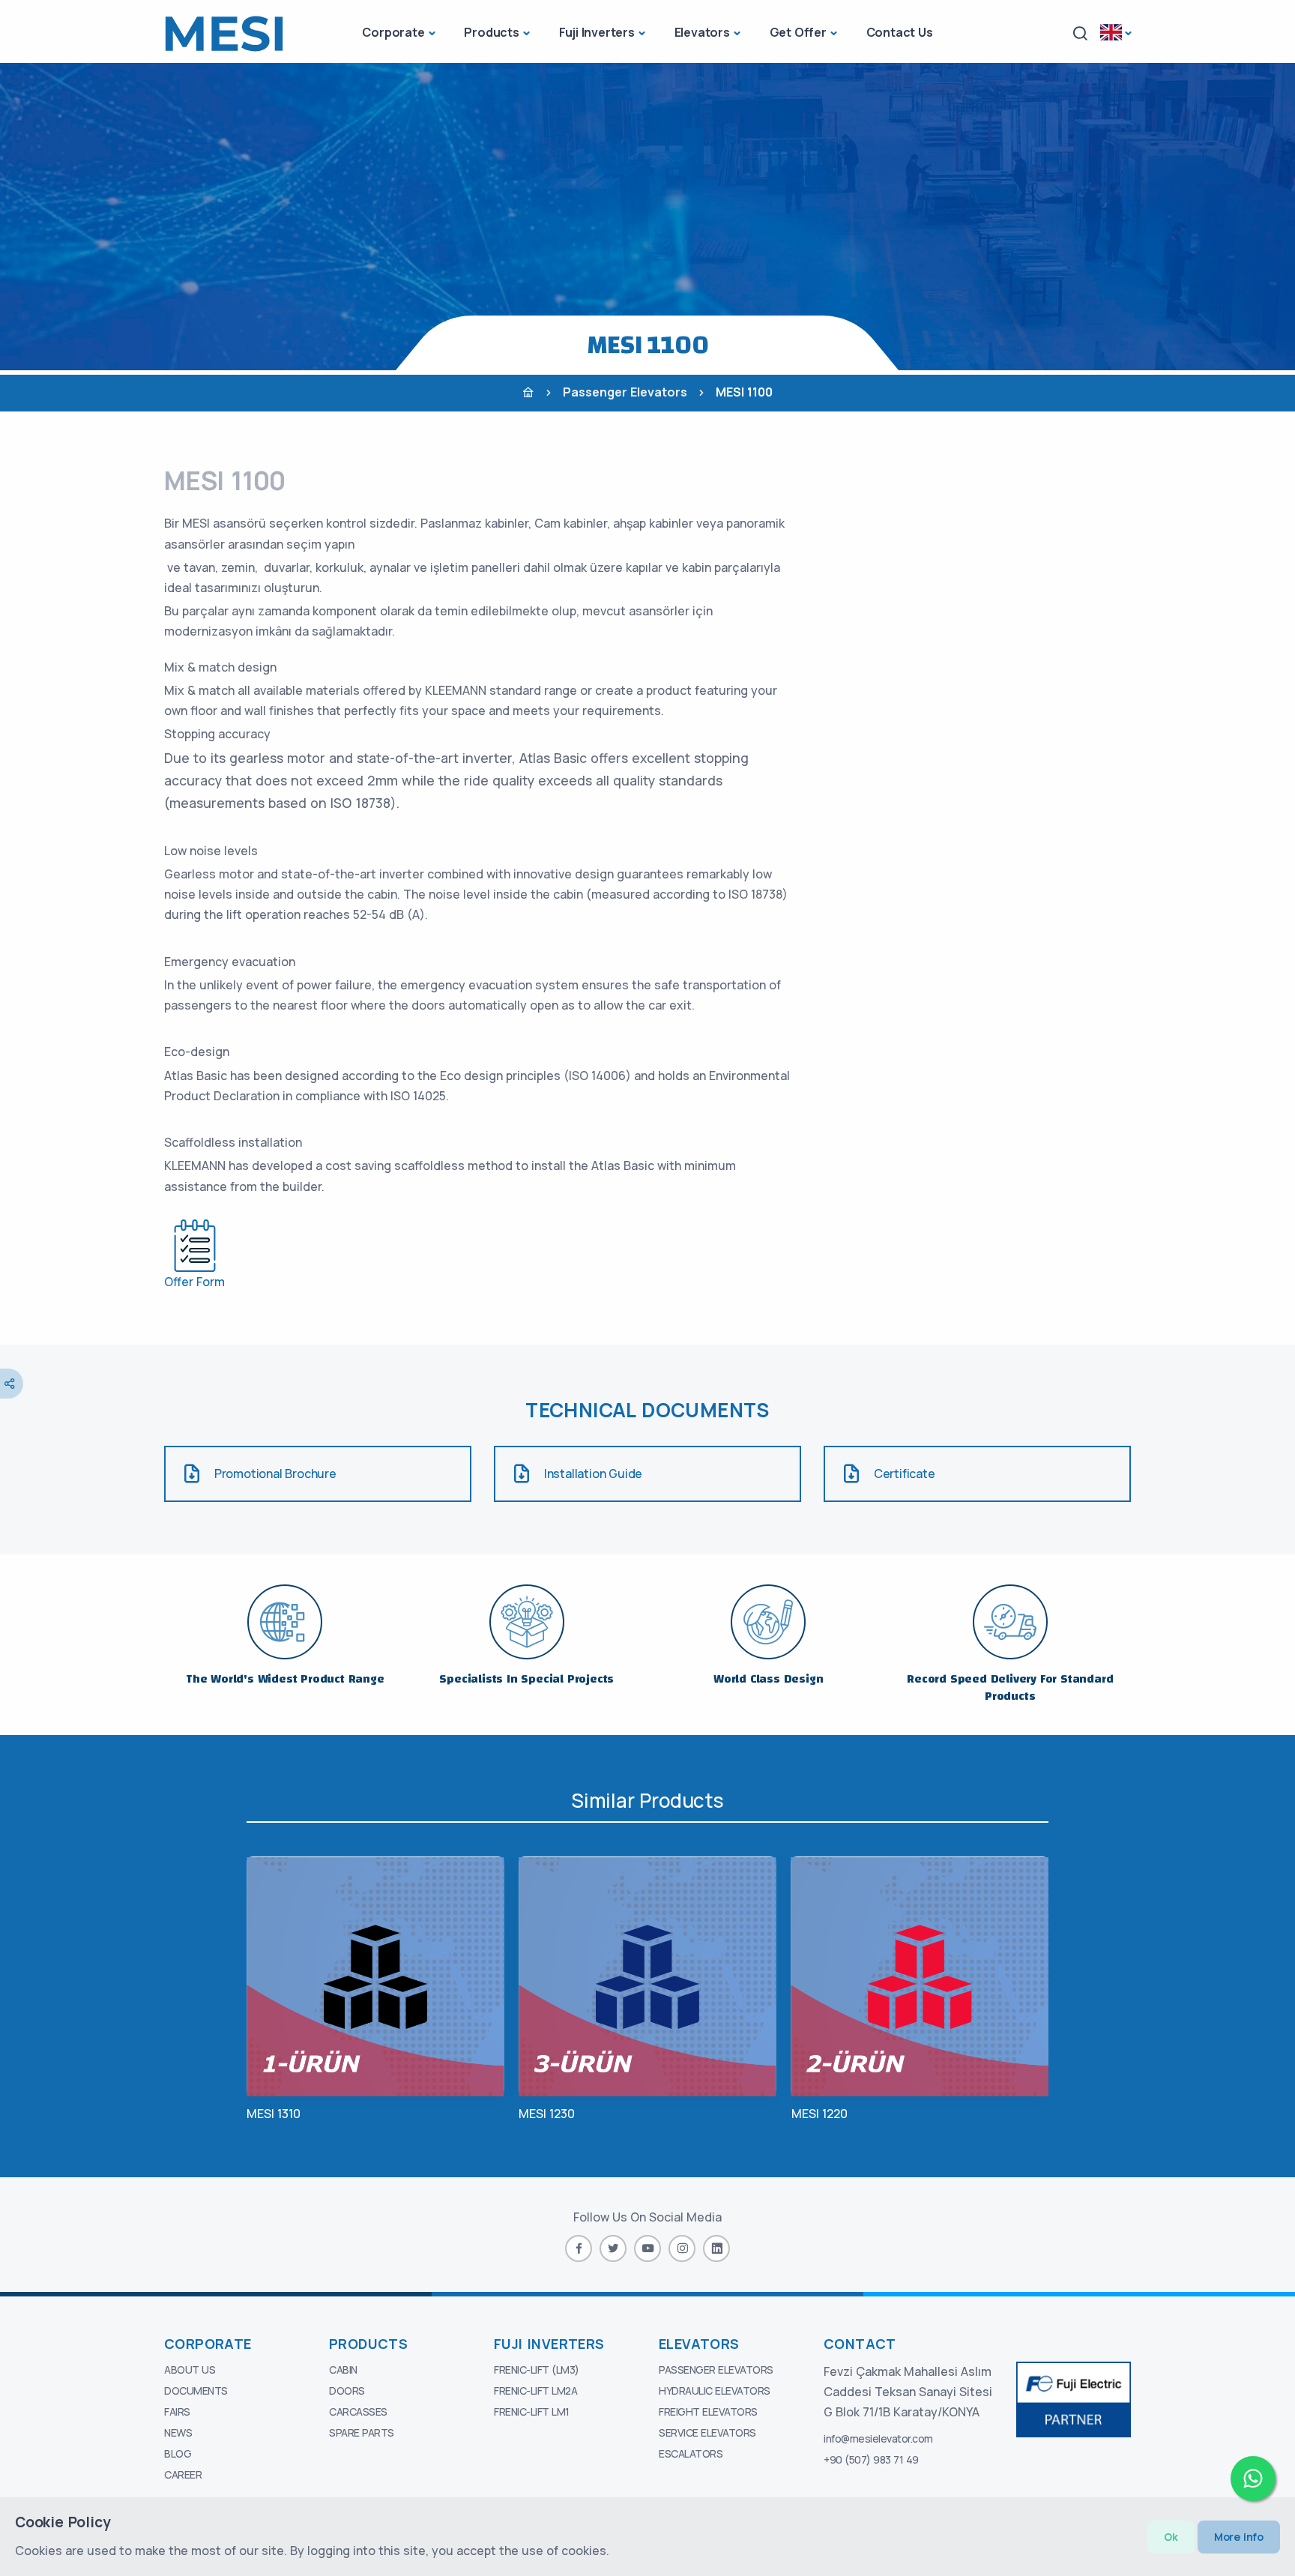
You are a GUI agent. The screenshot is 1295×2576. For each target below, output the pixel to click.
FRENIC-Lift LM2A (535, 2391)
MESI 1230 (547, 2114)
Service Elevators (707, 2432)
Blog (178, 2453)
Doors (347, 2391)
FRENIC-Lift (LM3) (537, 2370)
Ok (1171, 2537)
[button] (1080, 33)
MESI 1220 (819, 2114)
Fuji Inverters (597, 32)
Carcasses (358, 2411)
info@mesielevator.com (878, 2438)
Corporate (393, 32)
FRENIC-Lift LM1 (532, 2411)
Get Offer (798, 32)
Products (491, 32)
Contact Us (900, 32)
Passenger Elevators (625, 392)
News (178, 2432)
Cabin (343, 2370)
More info (1239, 2537)
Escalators (691, 2453)
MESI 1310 (274, 2114)
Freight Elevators (708, 2411)
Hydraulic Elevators (715, 2391)
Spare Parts (362, 2432)
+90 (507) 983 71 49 (871, 2459)
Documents (196, 2391)
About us (190, 2370)
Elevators (702, 32)
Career (183, 2474)
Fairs (177, 2411)
